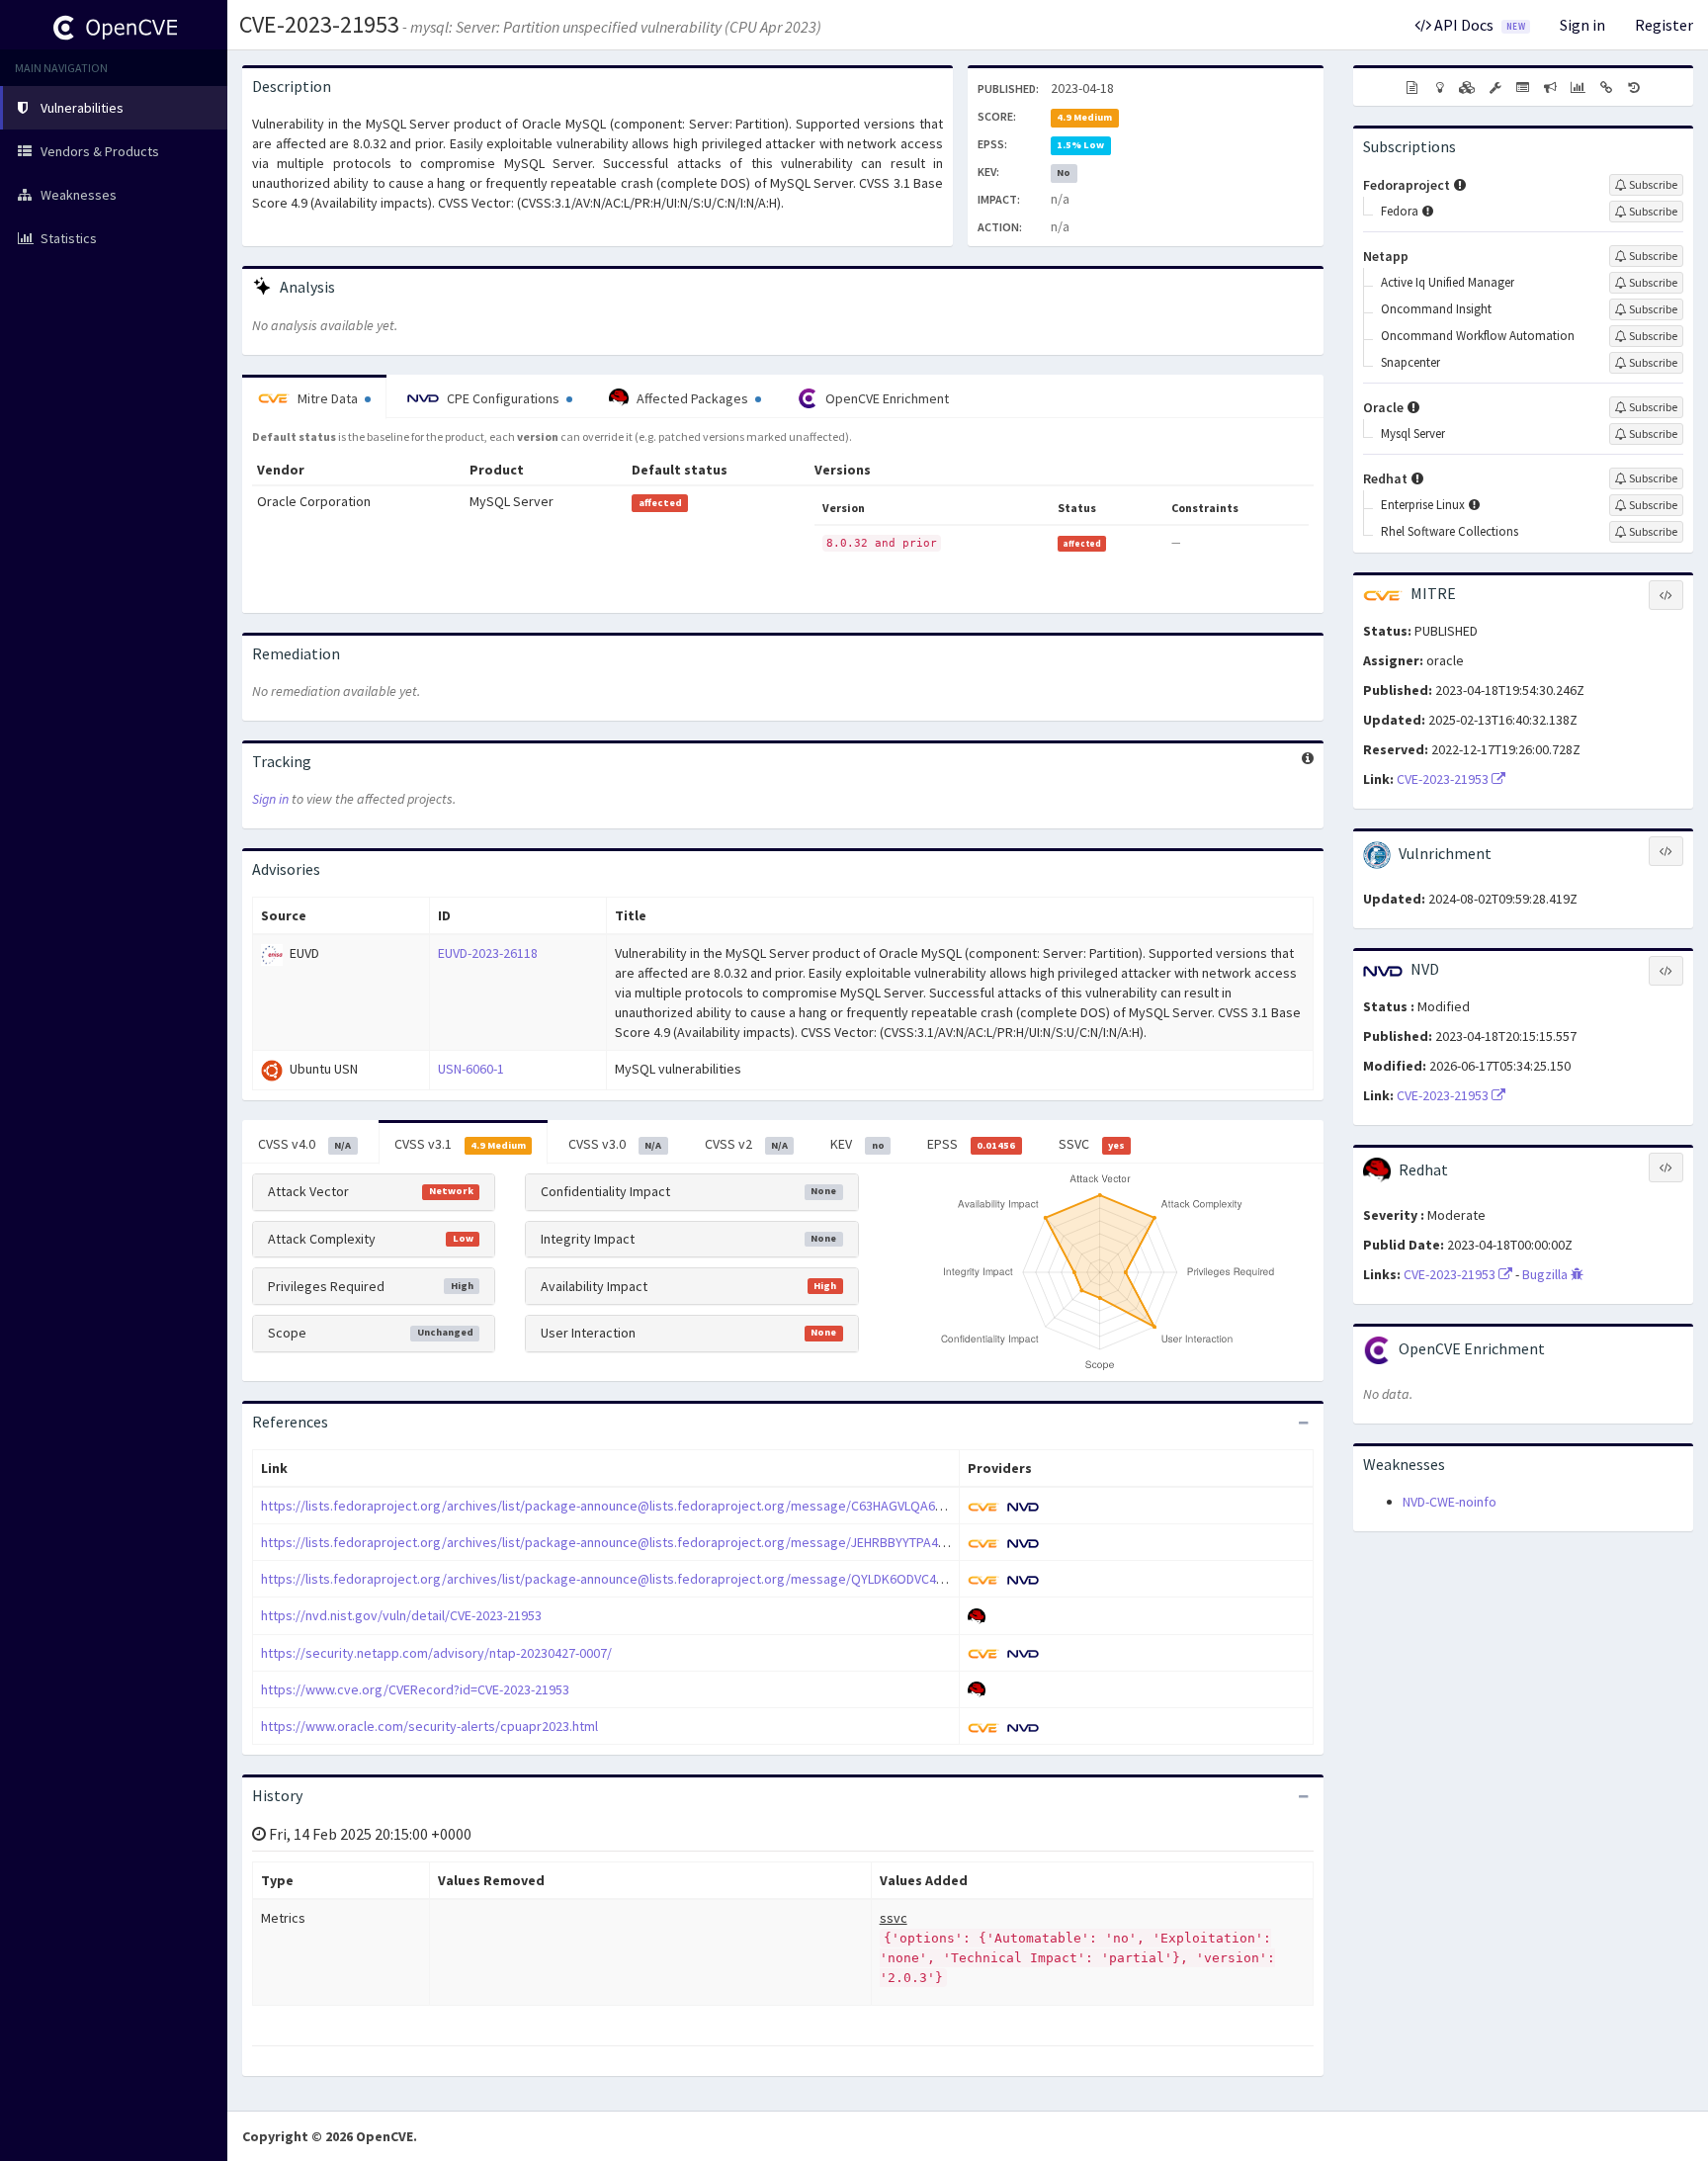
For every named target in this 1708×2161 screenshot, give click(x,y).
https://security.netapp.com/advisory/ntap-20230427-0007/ (436, 1653)
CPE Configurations (503, 398)
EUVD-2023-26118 (488, 953)
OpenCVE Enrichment (886, 398)
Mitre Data (328, 398)
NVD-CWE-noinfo (1450, 1502)
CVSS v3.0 (615, 1144)
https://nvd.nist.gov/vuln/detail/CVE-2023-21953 (401, 1615)
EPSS (971, 1144)
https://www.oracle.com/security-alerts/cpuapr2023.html (429, 1726)
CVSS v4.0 (304, 1144)
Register (1664, 25)
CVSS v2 (746, 1144)
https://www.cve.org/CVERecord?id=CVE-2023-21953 (415, 1689)
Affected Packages (692, 398)
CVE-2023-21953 (319, 24)
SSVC (1092, 1144)
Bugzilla (1546, 1274)
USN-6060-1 (471, 1069)
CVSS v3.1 (460, 1144)
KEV (857, 1144)
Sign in (1582, 25)
